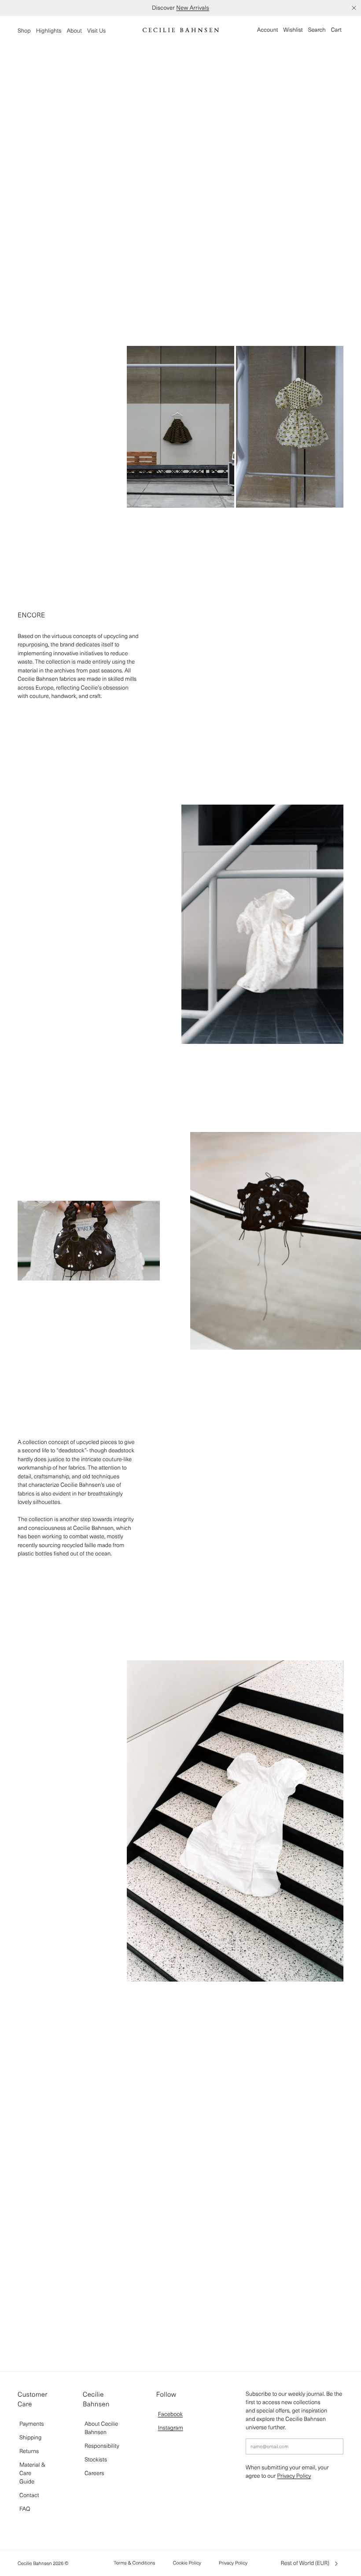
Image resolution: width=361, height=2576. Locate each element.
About (74, 31)
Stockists (96, 2459)
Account (268, 30)
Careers (94, 2473)
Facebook (170, 2414)
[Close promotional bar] (354, 8)
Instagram (171, 2428)
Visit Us (96, 31)
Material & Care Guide (32, 2473)
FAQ (25, 2509)
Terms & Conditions (134, 2563)
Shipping (30, 2437)
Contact (29, 2495)
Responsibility (102, 2446)
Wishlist (293, 30)
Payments (32, 2424)
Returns (29, 2451)
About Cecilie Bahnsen (101, 2428)
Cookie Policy (187, 2563)
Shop (24, 31)
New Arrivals (193, 8)
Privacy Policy (294, 2476)
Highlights (49, 31)
